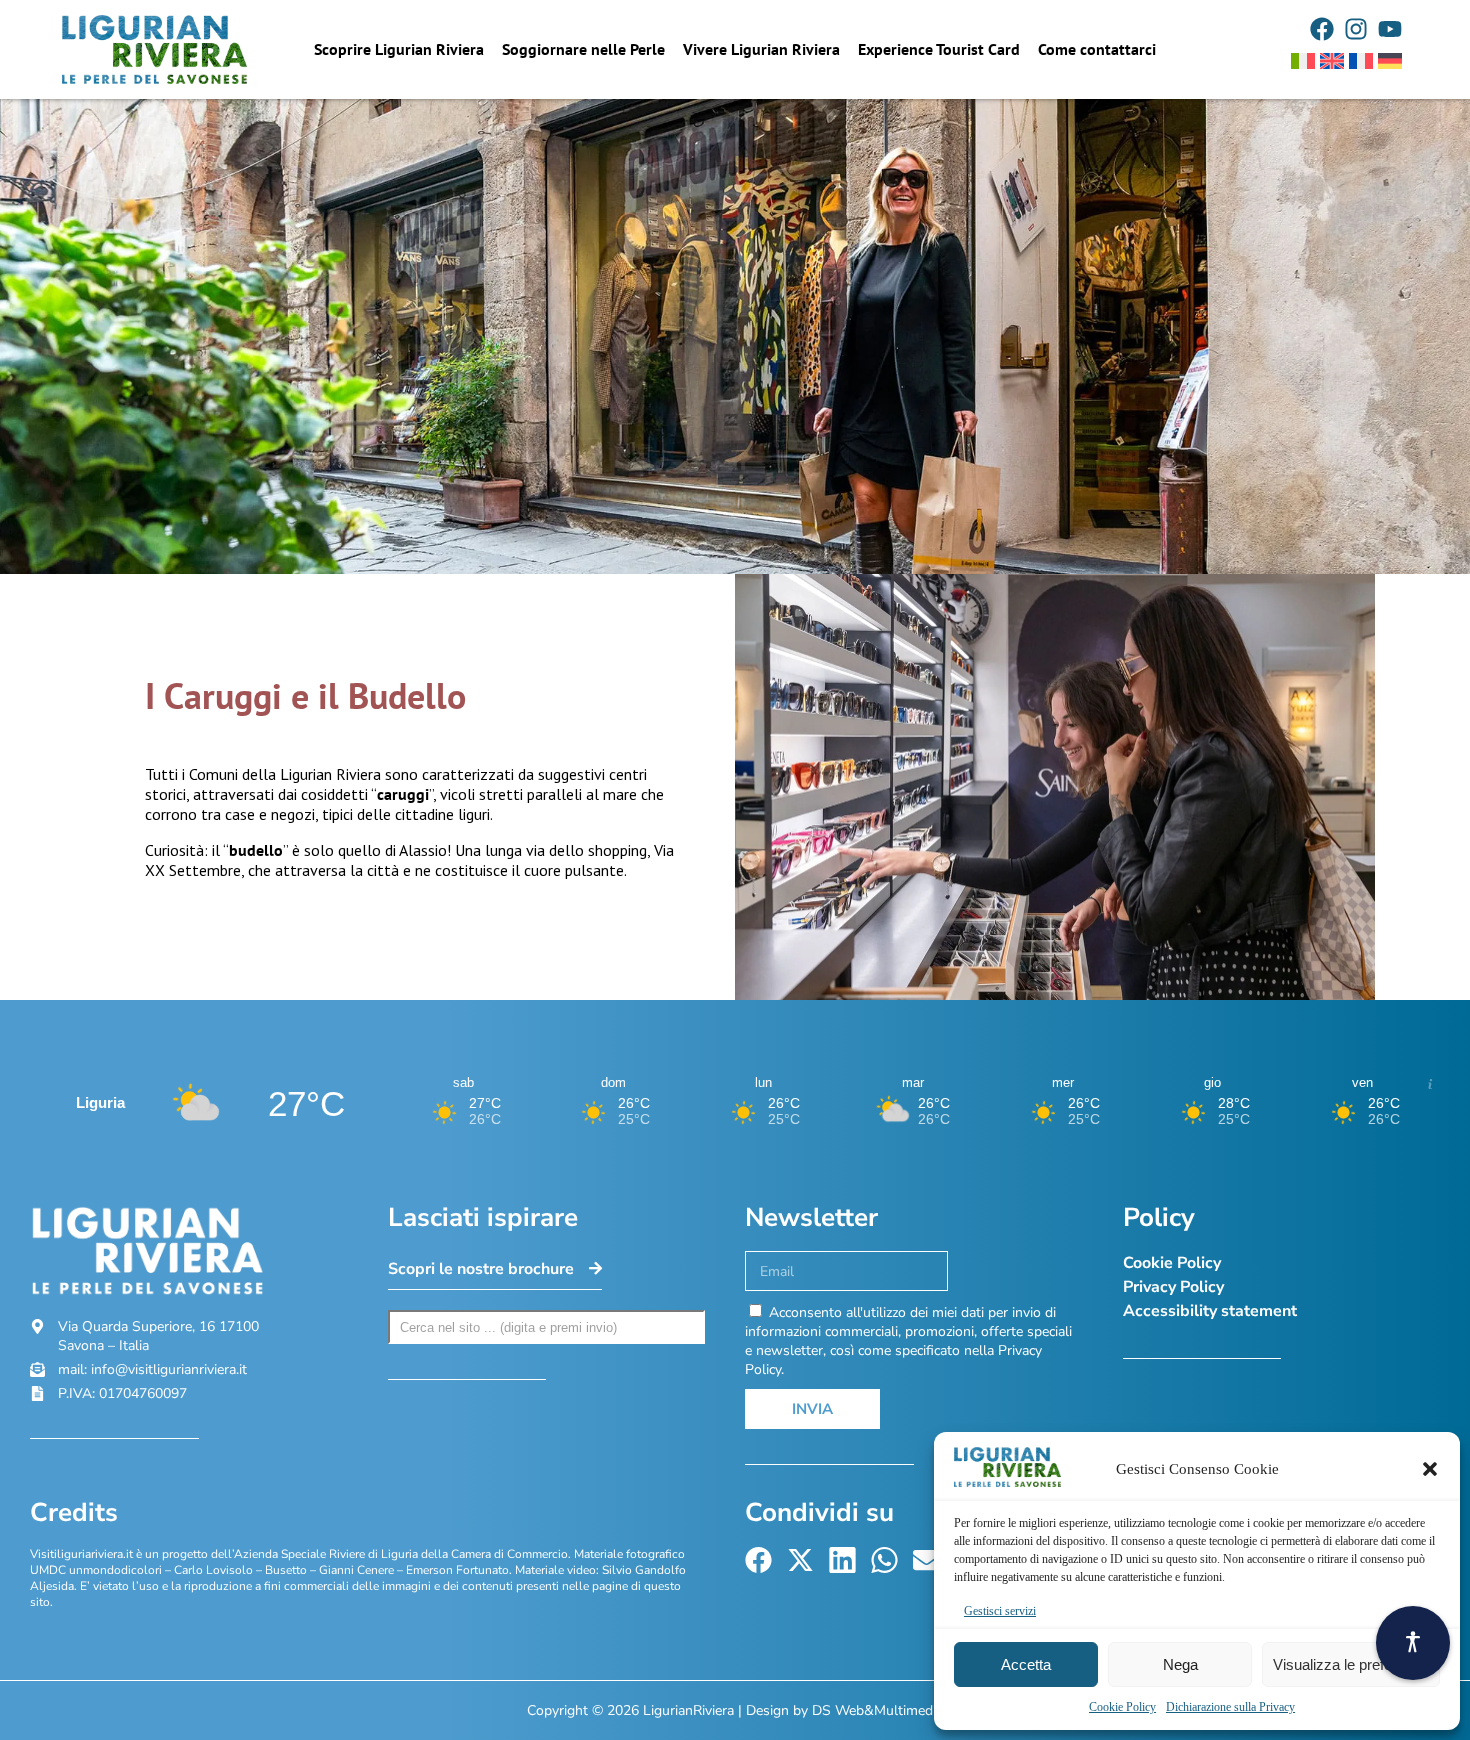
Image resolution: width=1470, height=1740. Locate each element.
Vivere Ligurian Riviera (761, 49)
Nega (1180, 1664)
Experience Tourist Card (939, 49)
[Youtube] (1390, 29)
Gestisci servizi (1000, 1611)
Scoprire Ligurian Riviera (399, 49)
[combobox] (547, 1327)
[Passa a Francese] (1361, 61)
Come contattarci (1097, 49)
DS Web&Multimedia (877, 1710)
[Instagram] (1356, 29)
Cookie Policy (1122, 1707)
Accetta (1026, 1664)
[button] (1430, 1469)
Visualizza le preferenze (1351, 1664)
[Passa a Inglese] (1332, 61)
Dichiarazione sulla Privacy (1230, 1707)
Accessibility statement (1210, 1311)
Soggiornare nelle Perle (583, 49)
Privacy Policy (1173, 1287)
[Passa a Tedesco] (1390, 61)
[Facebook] (1322, 29)
